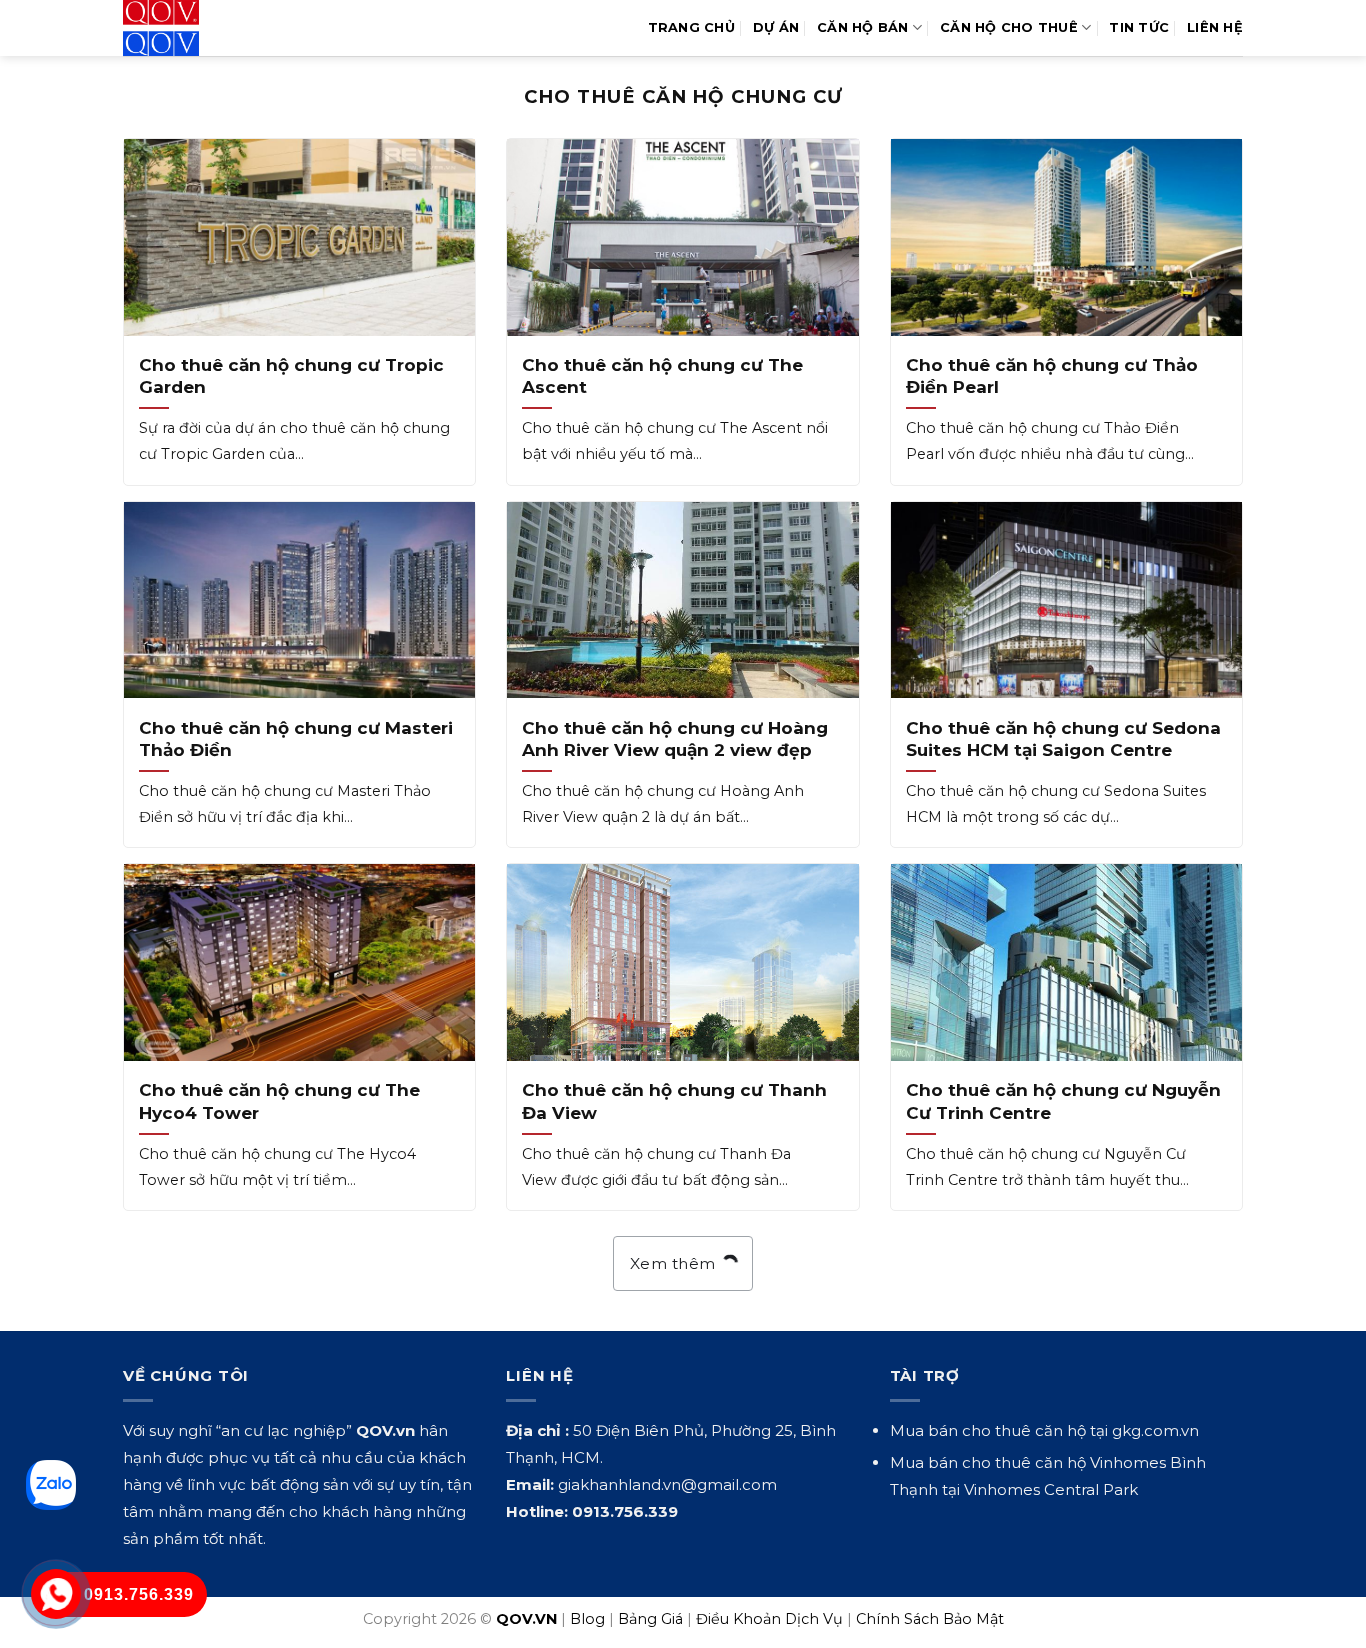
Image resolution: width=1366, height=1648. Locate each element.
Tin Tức (1139, 27)
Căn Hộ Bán (863, 27)
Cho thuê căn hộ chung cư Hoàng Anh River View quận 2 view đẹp (675, 739)
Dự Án (776, 27)
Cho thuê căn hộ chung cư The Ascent (662, 376)
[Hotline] (56, 1594)
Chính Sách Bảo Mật (930, 1619)
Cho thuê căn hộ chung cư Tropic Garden (291, 376)
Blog (587, 1619)
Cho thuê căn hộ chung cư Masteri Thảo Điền (296, 739)
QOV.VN (526, 1619)
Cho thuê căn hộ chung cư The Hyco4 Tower (279, 1101)
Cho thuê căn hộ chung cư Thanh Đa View (674, 1101)
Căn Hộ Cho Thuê (1009, 27)
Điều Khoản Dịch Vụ (769, 1619)
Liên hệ (1215, 27)
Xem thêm (675, 1263)
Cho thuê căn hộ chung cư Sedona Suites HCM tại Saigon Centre (1063, 739)
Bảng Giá (650, 1619)
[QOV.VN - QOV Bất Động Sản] (205, 28)
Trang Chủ (691, 27)
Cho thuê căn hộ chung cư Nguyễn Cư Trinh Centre (1063, 1101)
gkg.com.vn (1155, 1430)
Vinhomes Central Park (1051, 1489)
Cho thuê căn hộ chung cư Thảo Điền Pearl (1052, 376)
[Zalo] (51, 1485)
